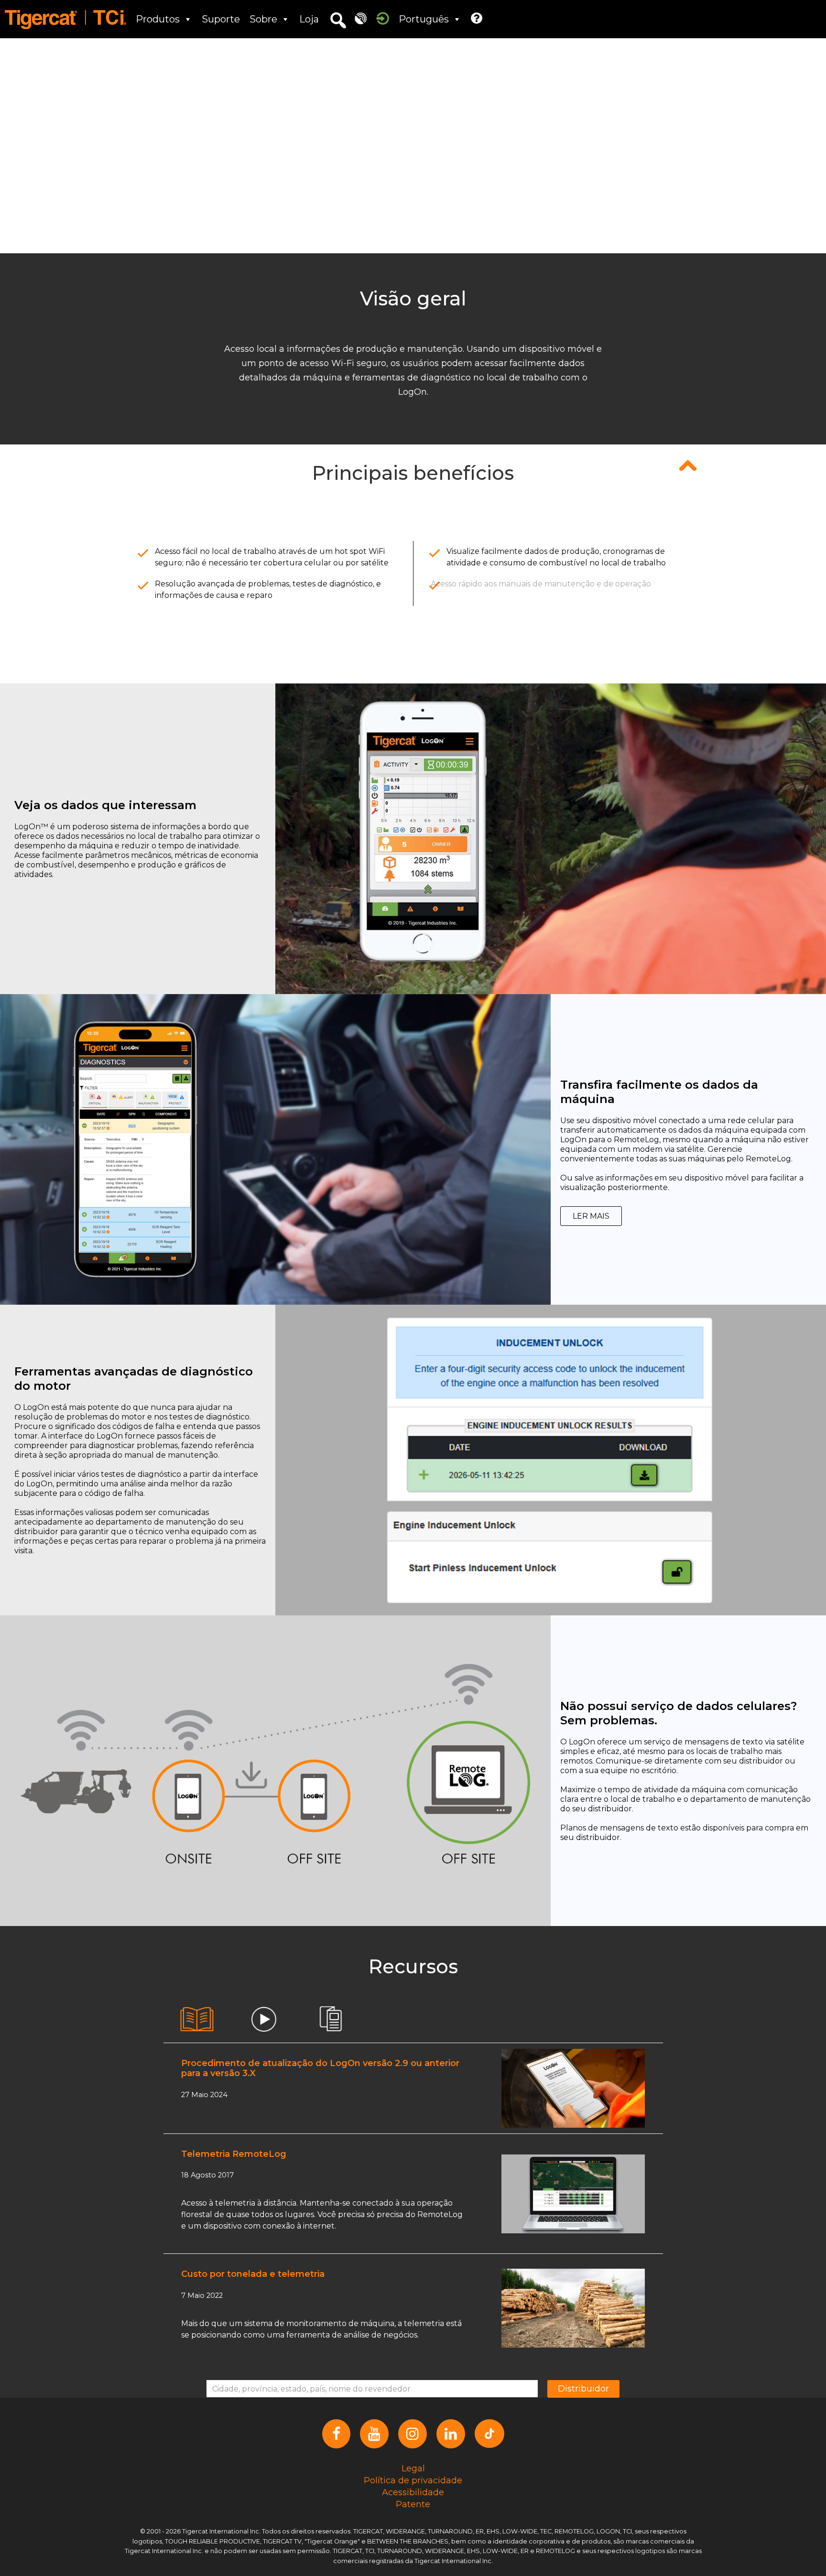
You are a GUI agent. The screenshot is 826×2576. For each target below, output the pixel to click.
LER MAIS (591, 1216)
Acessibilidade (413, 2492)
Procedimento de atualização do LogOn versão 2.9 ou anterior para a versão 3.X (320, 2068)
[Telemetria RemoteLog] (573, 2193)
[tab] (197, 2019)
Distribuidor (583, 2389)
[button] (338, 21)
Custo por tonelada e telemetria (253, 2274)
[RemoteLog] (361, 18)
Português (424, 19)
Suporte (221, 19)
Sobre (263, 19)
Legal (413, 2468)
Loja (309, 19)
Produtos (158, 19)
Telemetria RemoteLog (234, 2154)
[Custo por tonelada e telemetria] (573, 2308)
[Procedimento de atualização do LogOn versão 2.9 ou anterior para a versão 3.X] (573, 2088)
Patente (413, 2504)
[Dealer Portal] (383, 18)
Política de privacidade (413, 2480)
